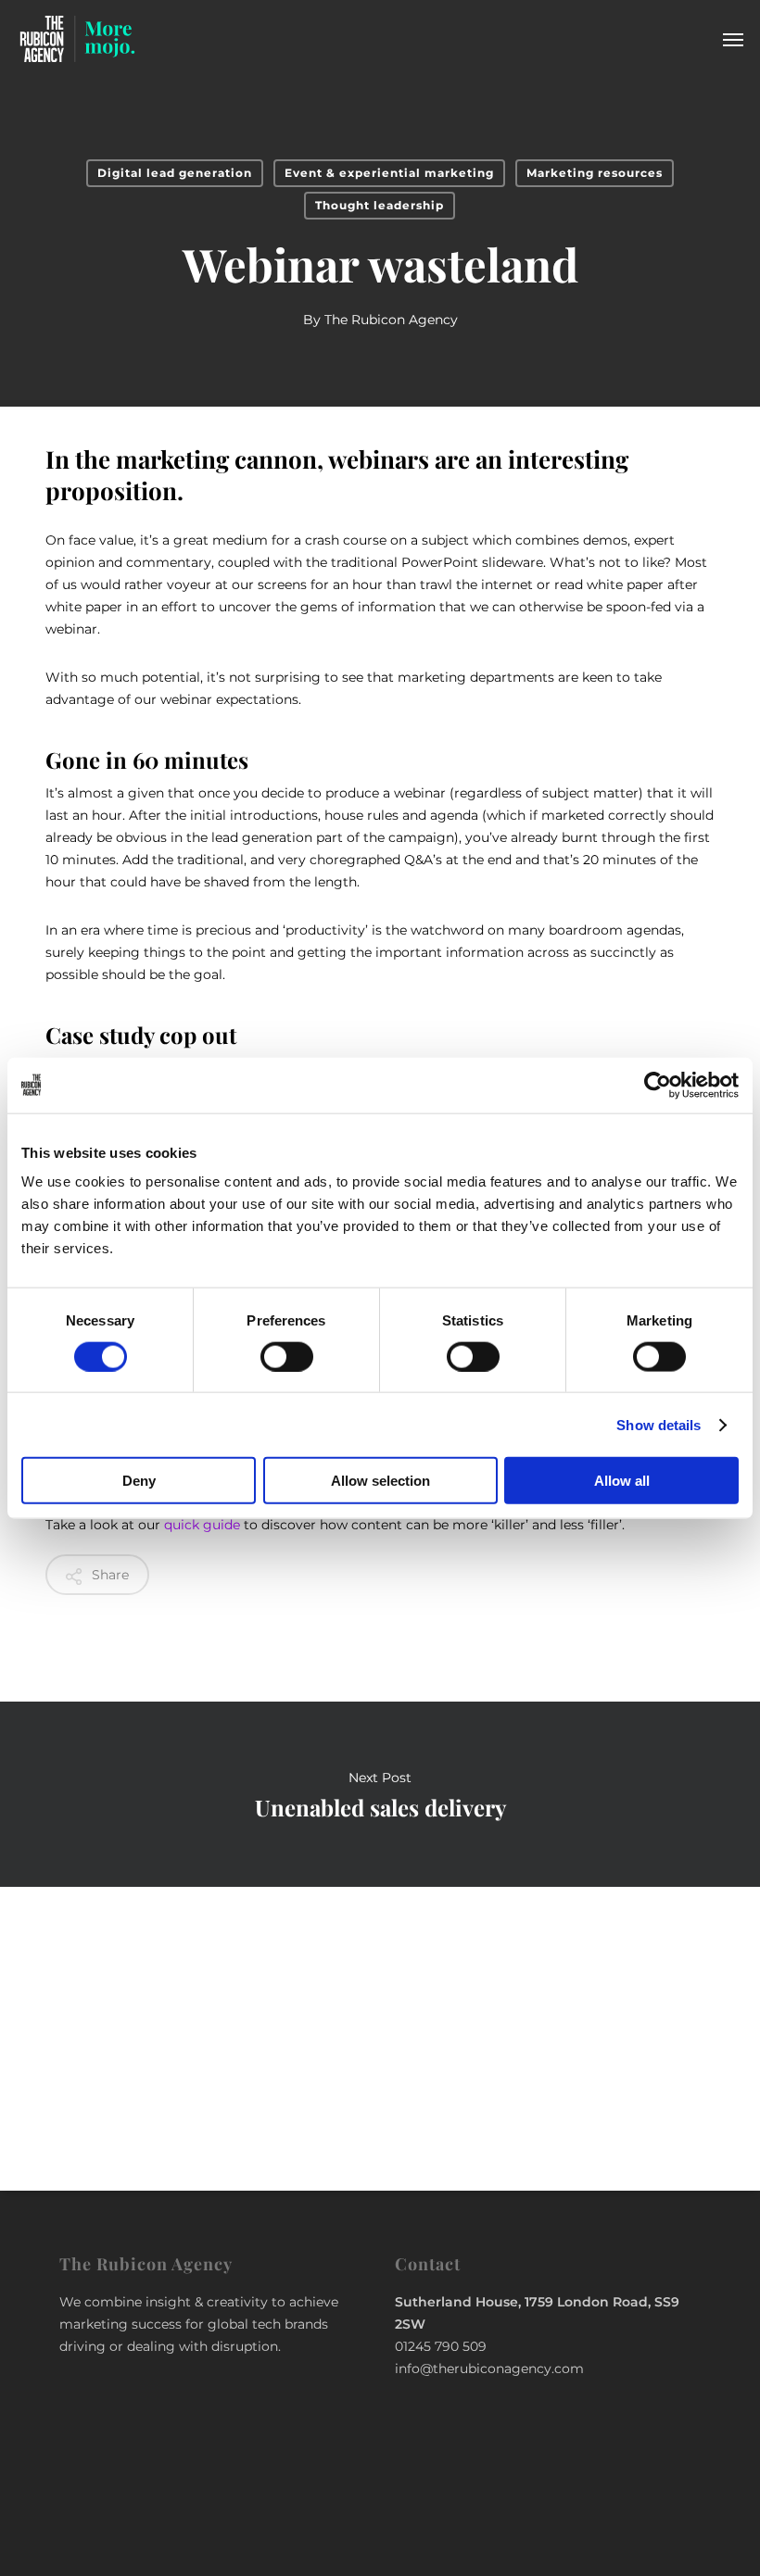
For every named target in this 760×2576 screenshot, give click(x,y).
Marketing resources (595, 173)
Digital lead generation (175, 173)
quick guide (202, 1525)
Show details (659, 1424)
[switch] (287, 1356)
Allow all (622, 1481)
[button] (733, 39)
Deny (139, 1481)
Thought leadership (380, 205)
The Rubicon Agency (391, 320)
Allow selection (380, 1481)
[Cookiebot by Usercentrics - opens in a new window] (658, 1085)
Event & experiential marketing (389, 173)
